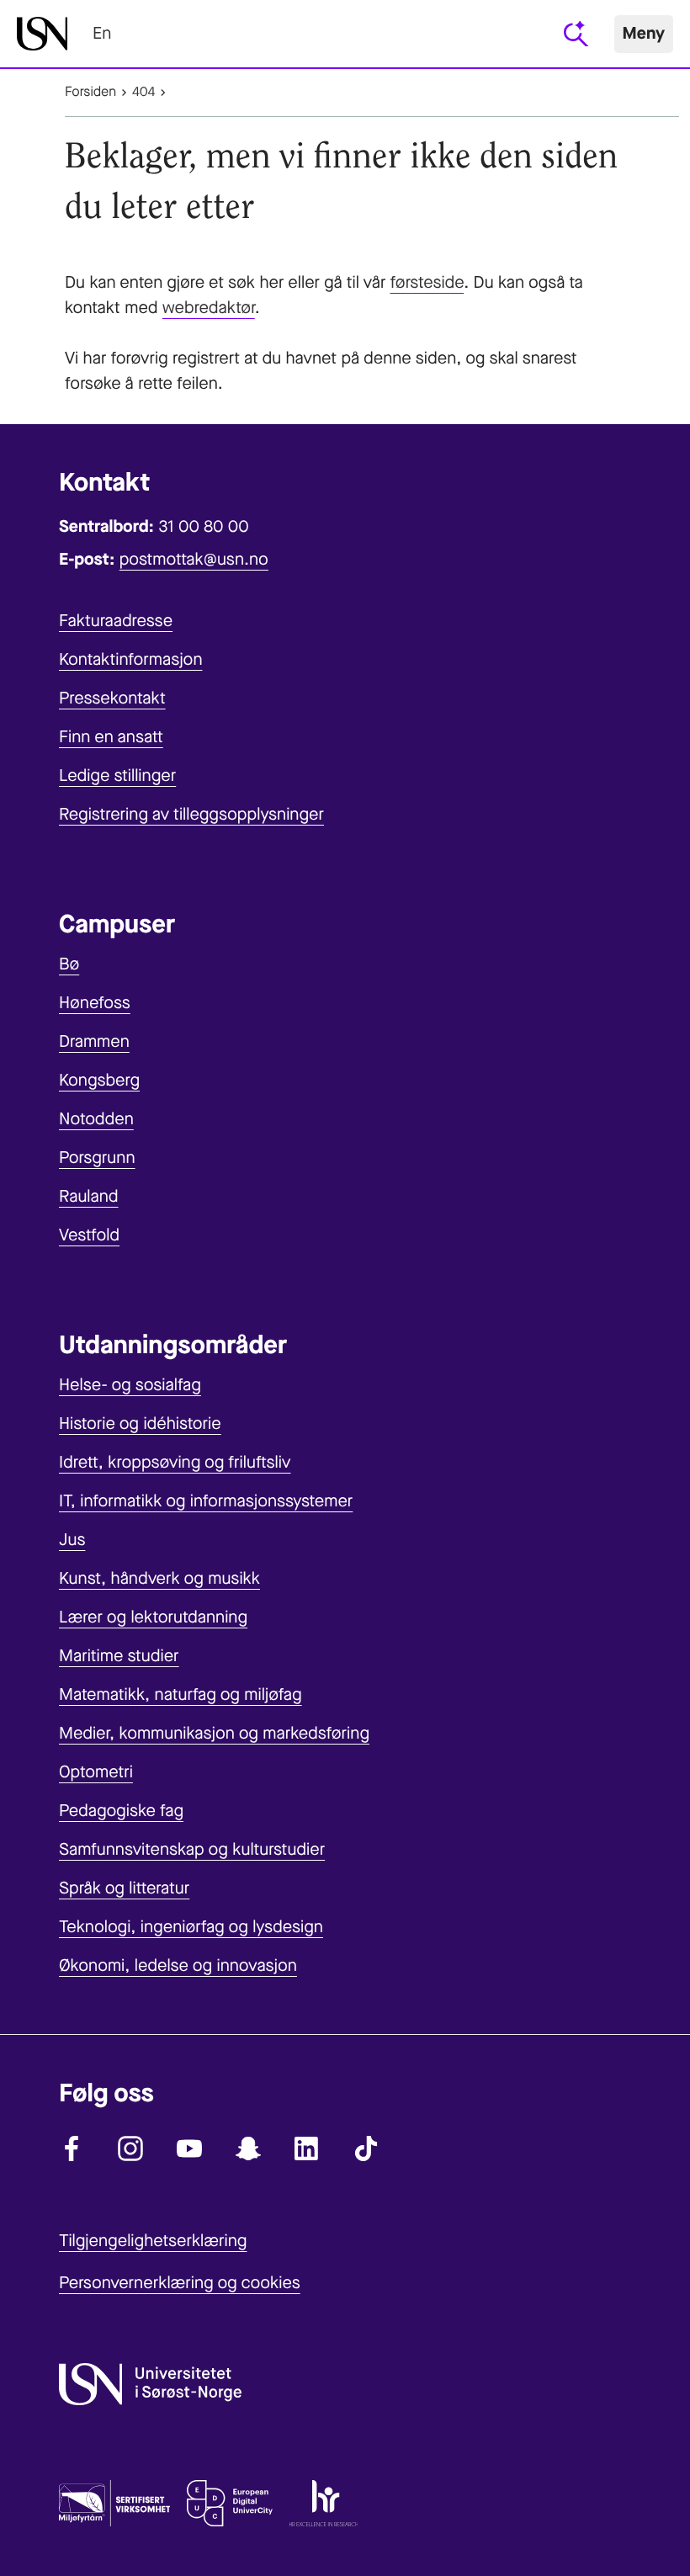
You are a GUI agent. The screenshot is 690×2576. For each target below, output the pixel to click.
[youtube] (189, 2148)
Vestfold (89, 1235)
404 (143, 92)
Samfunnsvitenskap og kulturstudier (192, 1849)
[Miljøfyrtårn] (114, 2507)
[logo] (42, 34)
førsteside (427, 282)
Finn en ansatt (111, 737)
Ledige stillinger (117, 775)
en (102, 33)
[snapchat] (248, 2148)
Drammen (94, 1041)
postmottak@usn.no (194, 559)
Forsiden (90, 92)
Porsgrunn (97, 1158)
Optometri (96, 1772)
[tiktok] (366, 2148)
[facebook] (72, 2148)
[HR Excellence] (324, 2507)
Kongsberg (99, 1080)
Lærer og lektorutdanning (153, 1617)
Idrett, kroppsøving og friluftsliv (175, 1462)
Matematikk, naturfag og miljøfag (180, 1694)
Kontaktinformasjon (131, 659)
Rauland (89, 1196)
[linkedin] (307, 2148)
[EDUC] (230, 2507)
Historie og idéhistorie (140, 1423)
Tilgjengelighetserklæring (153, 2241)
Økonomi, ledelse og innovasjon (178, 1965)
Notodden (96, 1119)
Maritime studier (119, 1656)
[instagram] (130, 2148)
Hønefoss (95, 1003)
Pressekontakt (112, 698)
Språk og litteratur (124, 1888)
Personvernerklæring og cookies (180, 2283)
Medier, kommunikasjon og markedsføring (214, 1733)
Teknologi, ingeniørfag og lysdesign (191, 1927)
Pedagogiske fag (121, 1811)
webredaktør (209, 308)
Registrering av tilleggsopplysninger (191, 814)
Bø (69, 964)
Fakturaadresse (116, 621)
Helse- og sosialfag (130, 1385)
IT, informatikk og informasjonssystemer (206, 1501)
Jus (72, 1540)
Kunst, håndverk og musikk (159, 1578)
